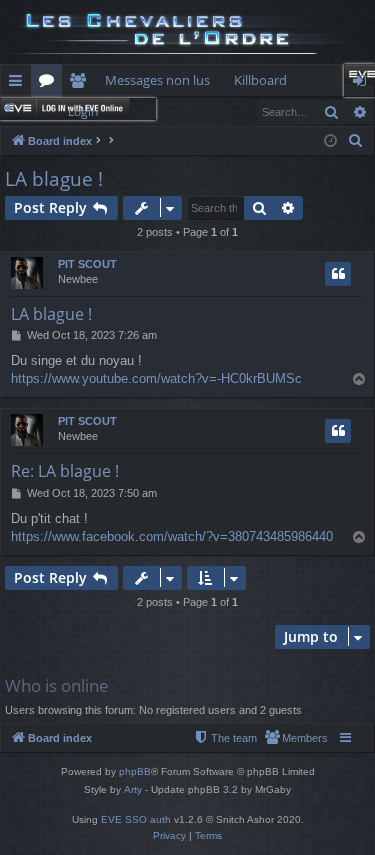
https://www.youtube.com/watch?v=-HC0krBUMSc (156, 378)
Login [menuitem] (363, 84)
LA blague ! (54, 179)
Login (83, 111)
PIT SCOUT (87, 264)
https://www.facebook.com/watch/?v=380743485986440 (172, 536)
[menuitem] (356, 141)
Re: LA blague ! (65, 471)
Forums (50, 84)
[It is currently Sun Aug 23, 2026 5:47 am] (330, 141)
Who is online (57, 685)
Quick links (19, 84)
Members (81, 84)
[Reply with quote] (338, 274)
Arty (133, 789)
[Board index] (187, 32)
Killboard (260, 80)
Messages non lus (157, 80)
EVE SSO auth (136, 819)
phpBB (135, 771)
